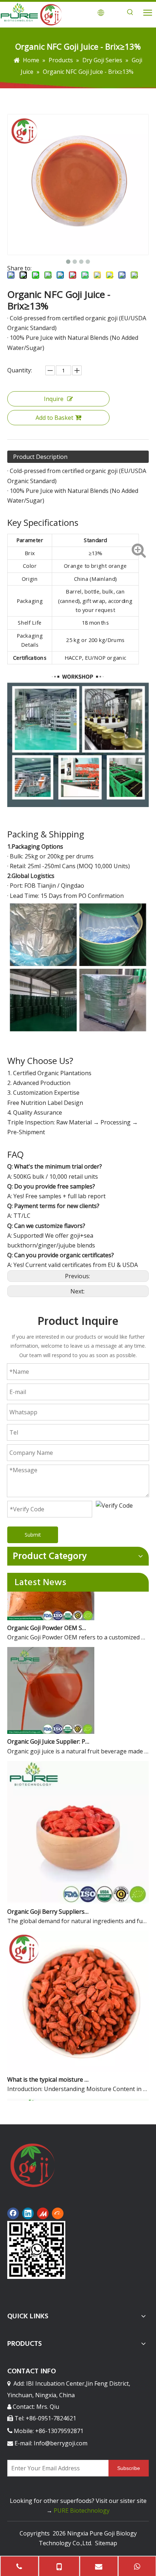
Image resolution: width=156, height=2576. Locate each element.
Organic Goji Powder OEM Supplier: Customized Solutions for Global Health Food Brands (48, 1618)
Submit (33, 1535)
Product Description (40, 457)
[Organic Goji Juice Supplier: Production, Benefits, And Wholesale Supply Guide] (51, 1722)
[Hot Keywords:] (130, 12)
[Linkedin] (28, 2213)
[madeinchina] (43, 2213)
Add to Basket (54, 418)
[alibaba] (58, 2213)
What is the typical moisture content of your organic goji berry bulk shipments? (48, 2070)
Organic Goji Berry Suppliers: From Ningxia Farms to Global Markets (48, 1902)
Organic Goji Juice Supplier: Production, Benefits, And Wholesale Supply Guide (48, 1732)
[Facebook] (13, 2213)
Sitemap (106, 2543)
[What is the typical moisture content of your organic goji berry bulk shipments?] (78, 2060)
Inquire (54, 399)
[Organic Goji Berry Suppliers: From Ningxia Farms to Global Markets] (78, 1892)
